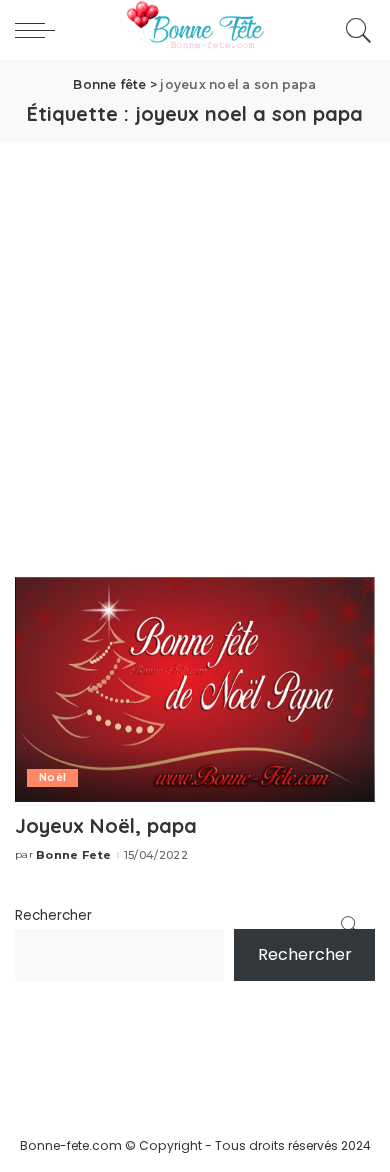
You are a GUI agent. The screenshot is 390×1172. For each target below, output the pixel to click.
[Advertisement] (195, 347)
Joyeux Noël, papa (106, 825)
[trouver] (354, 30)
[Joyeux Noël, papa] (195, 688)
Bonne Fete (73, 855)
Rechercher (53, 915)
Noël (52, 777)
